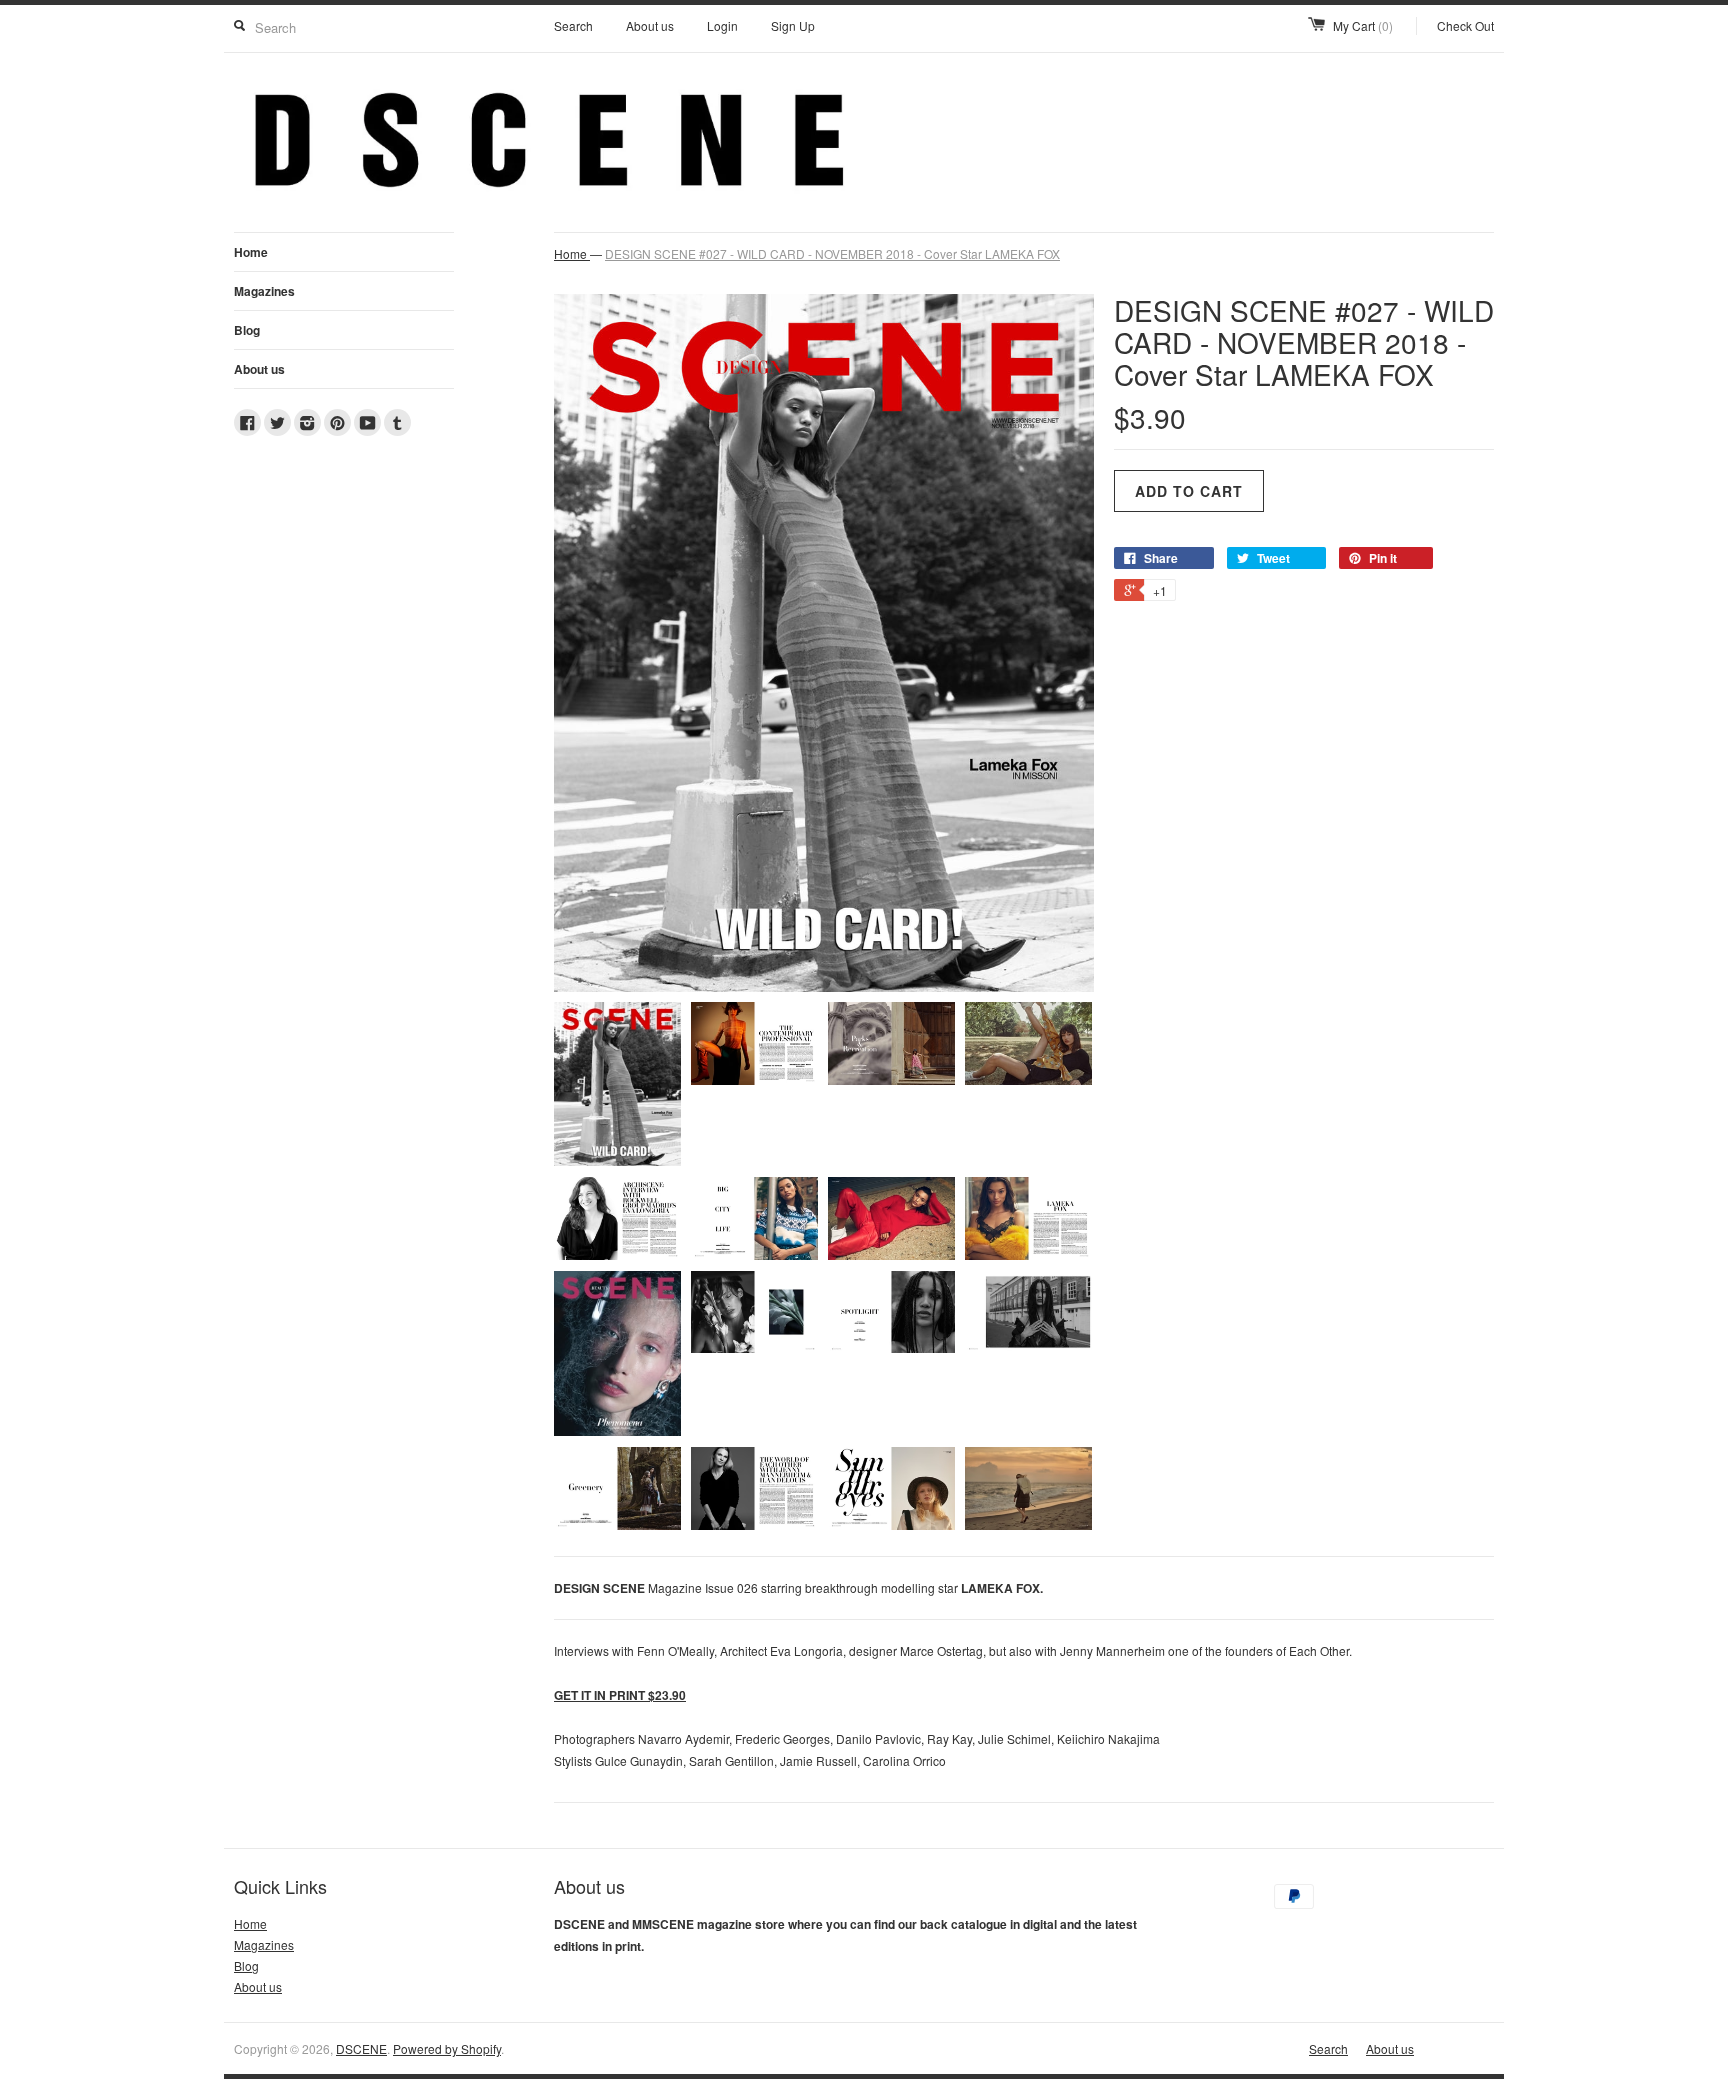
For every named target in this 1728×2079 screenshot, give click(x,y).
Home (251, 252)
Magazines (264, 291)
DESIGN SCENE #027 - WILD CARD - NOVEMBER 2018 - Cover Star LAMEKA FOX (832, 253)
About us (650, 25)
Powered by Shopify (447, 2048)
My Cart (1363, 25)
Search (573, 25)
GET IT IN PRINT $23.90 (620, 1695)
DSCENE (361, 2048)
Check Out (1465, 25)
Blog (247, 330)
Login (722, 25)
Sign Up (793, 25)
